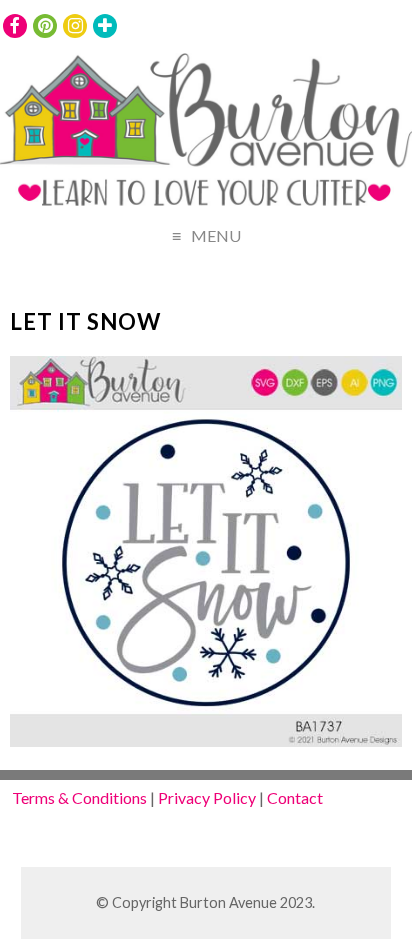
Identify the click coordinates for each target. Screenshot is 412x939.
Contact (295, 797)
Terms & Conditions (79, 797)
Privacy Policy (207, 797)
